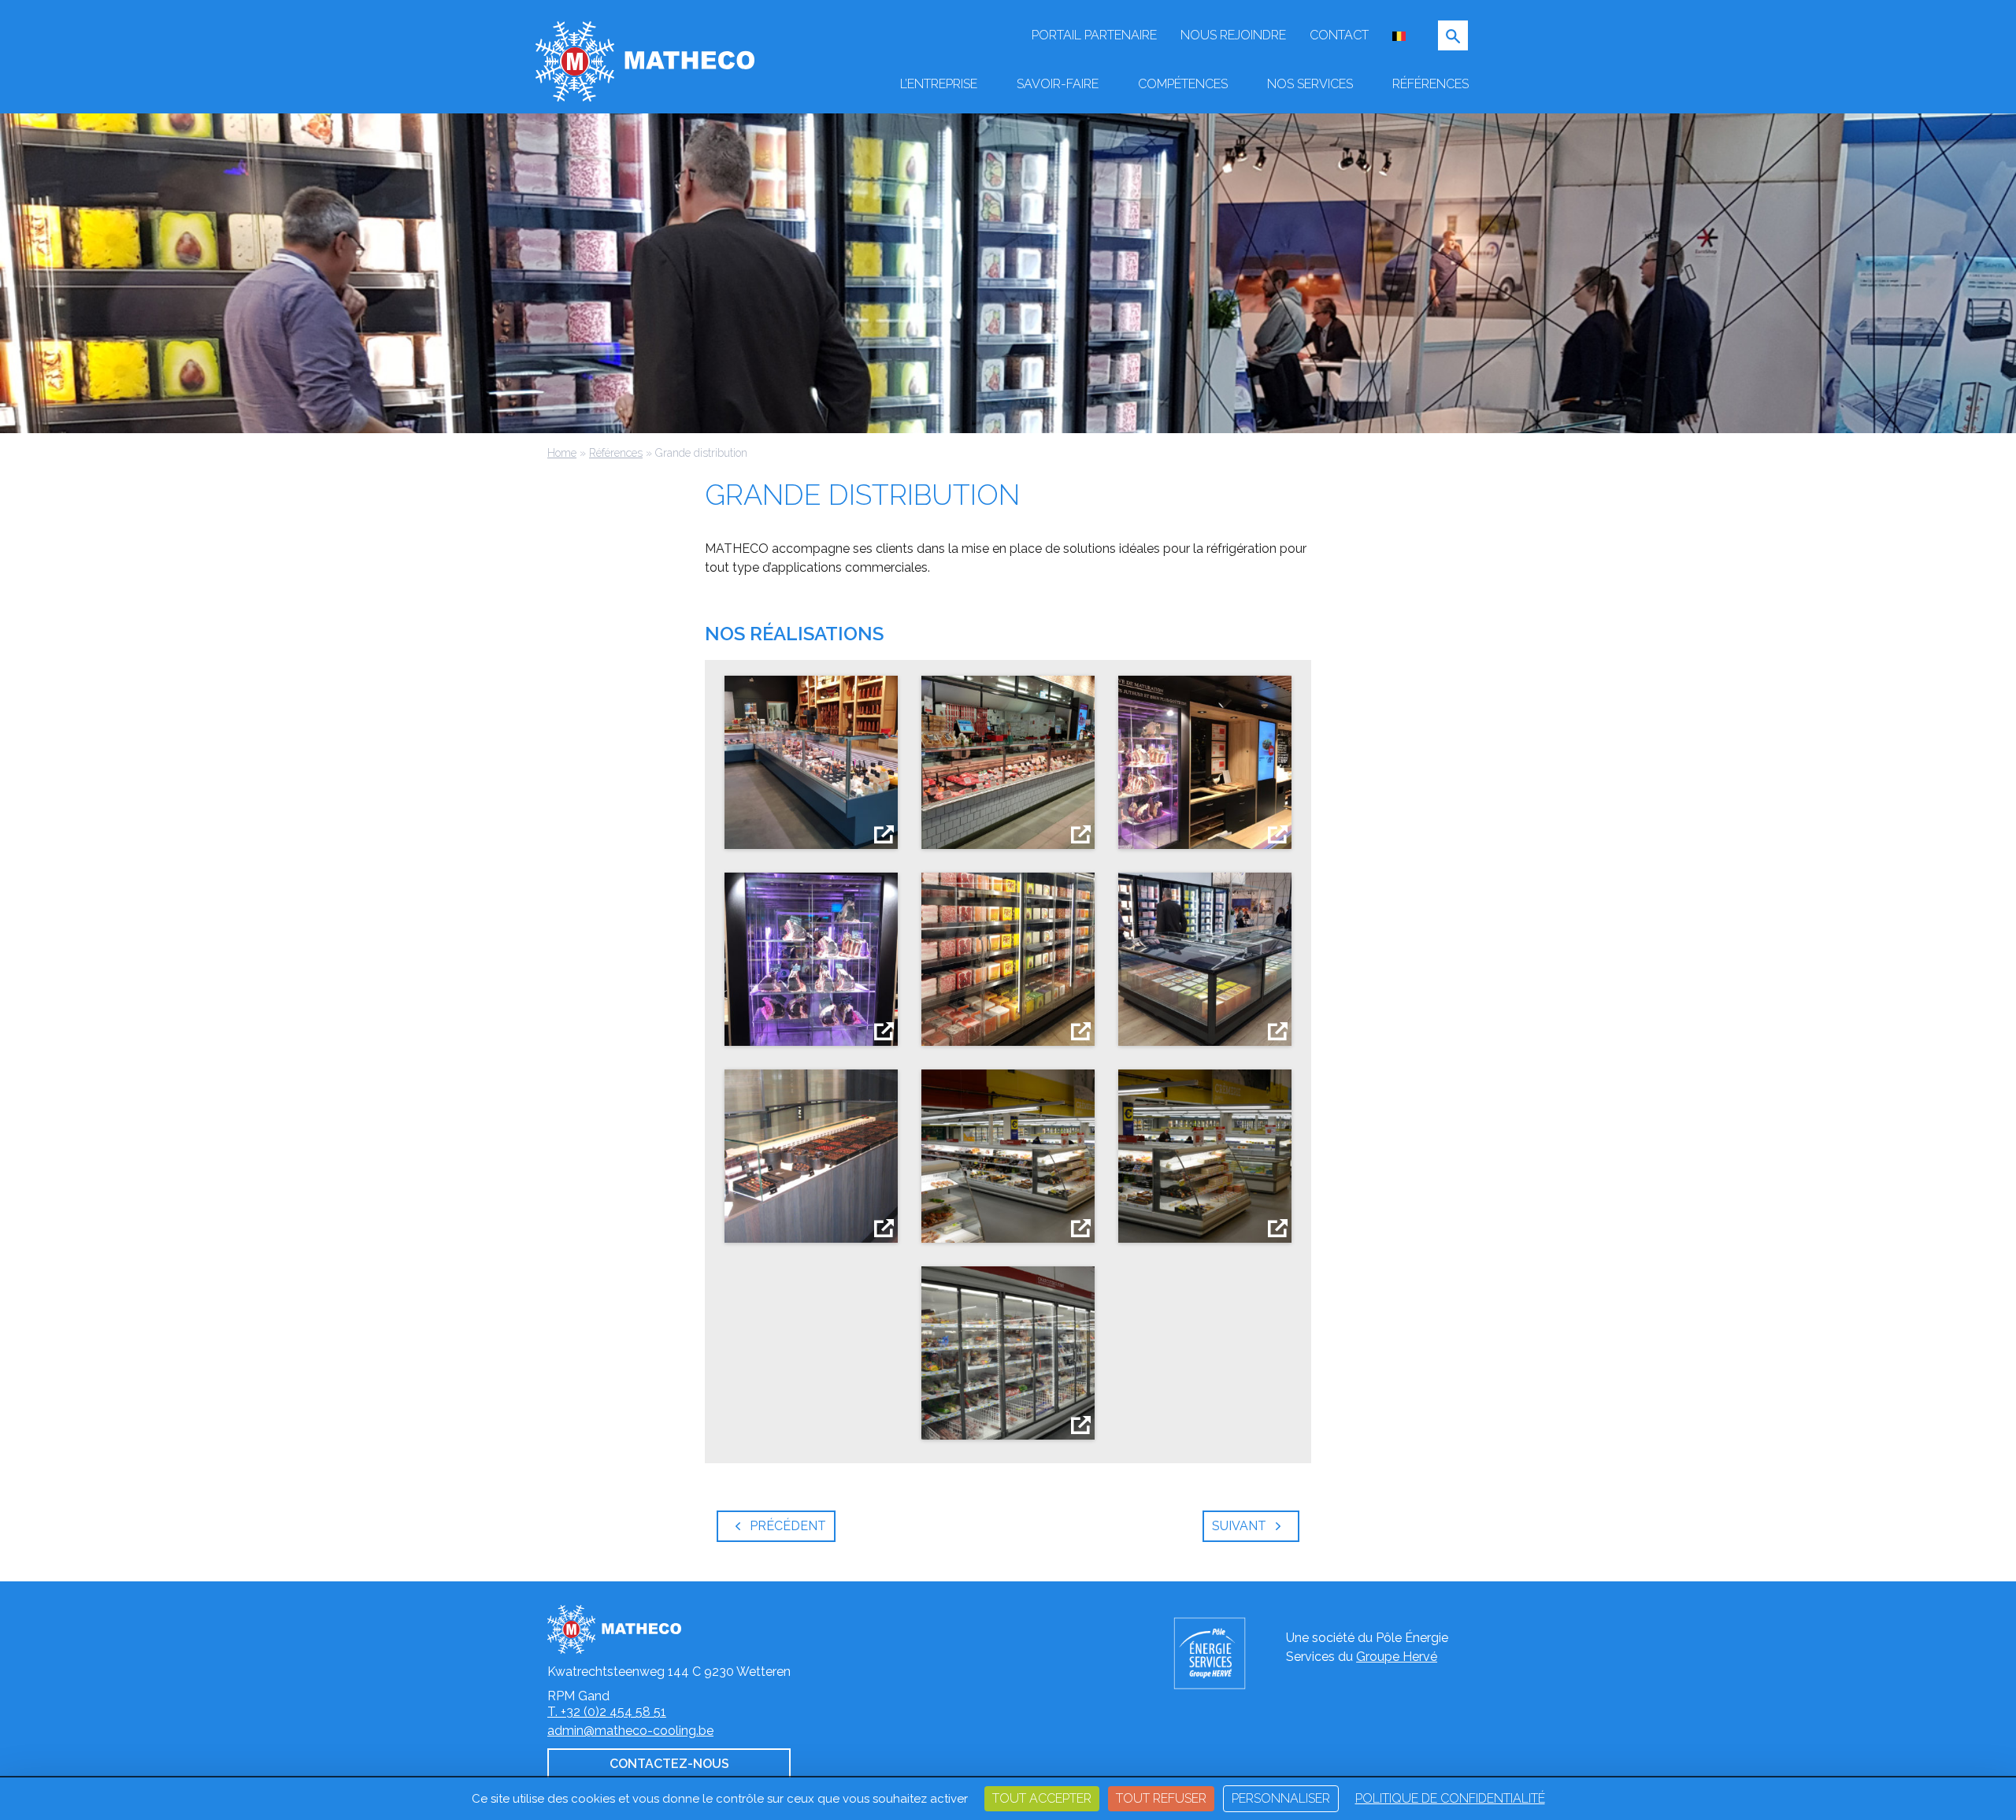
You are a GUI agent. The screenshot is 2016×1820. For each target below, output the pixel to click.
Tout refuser (1161, 1798)
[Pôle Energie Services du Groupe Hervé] (1222, 1653)
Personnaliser (1281, 1798)
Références (616, 453)
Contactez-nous (669, 1764)
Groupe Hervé (1397, 1657)
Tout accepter (1042, 1798)
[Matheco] (645, 60)
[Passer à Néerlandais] (1399, 35)
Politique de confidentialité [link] (1450, 1798)
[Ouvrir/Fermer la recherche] (1453, 35)
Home (562, 453)
